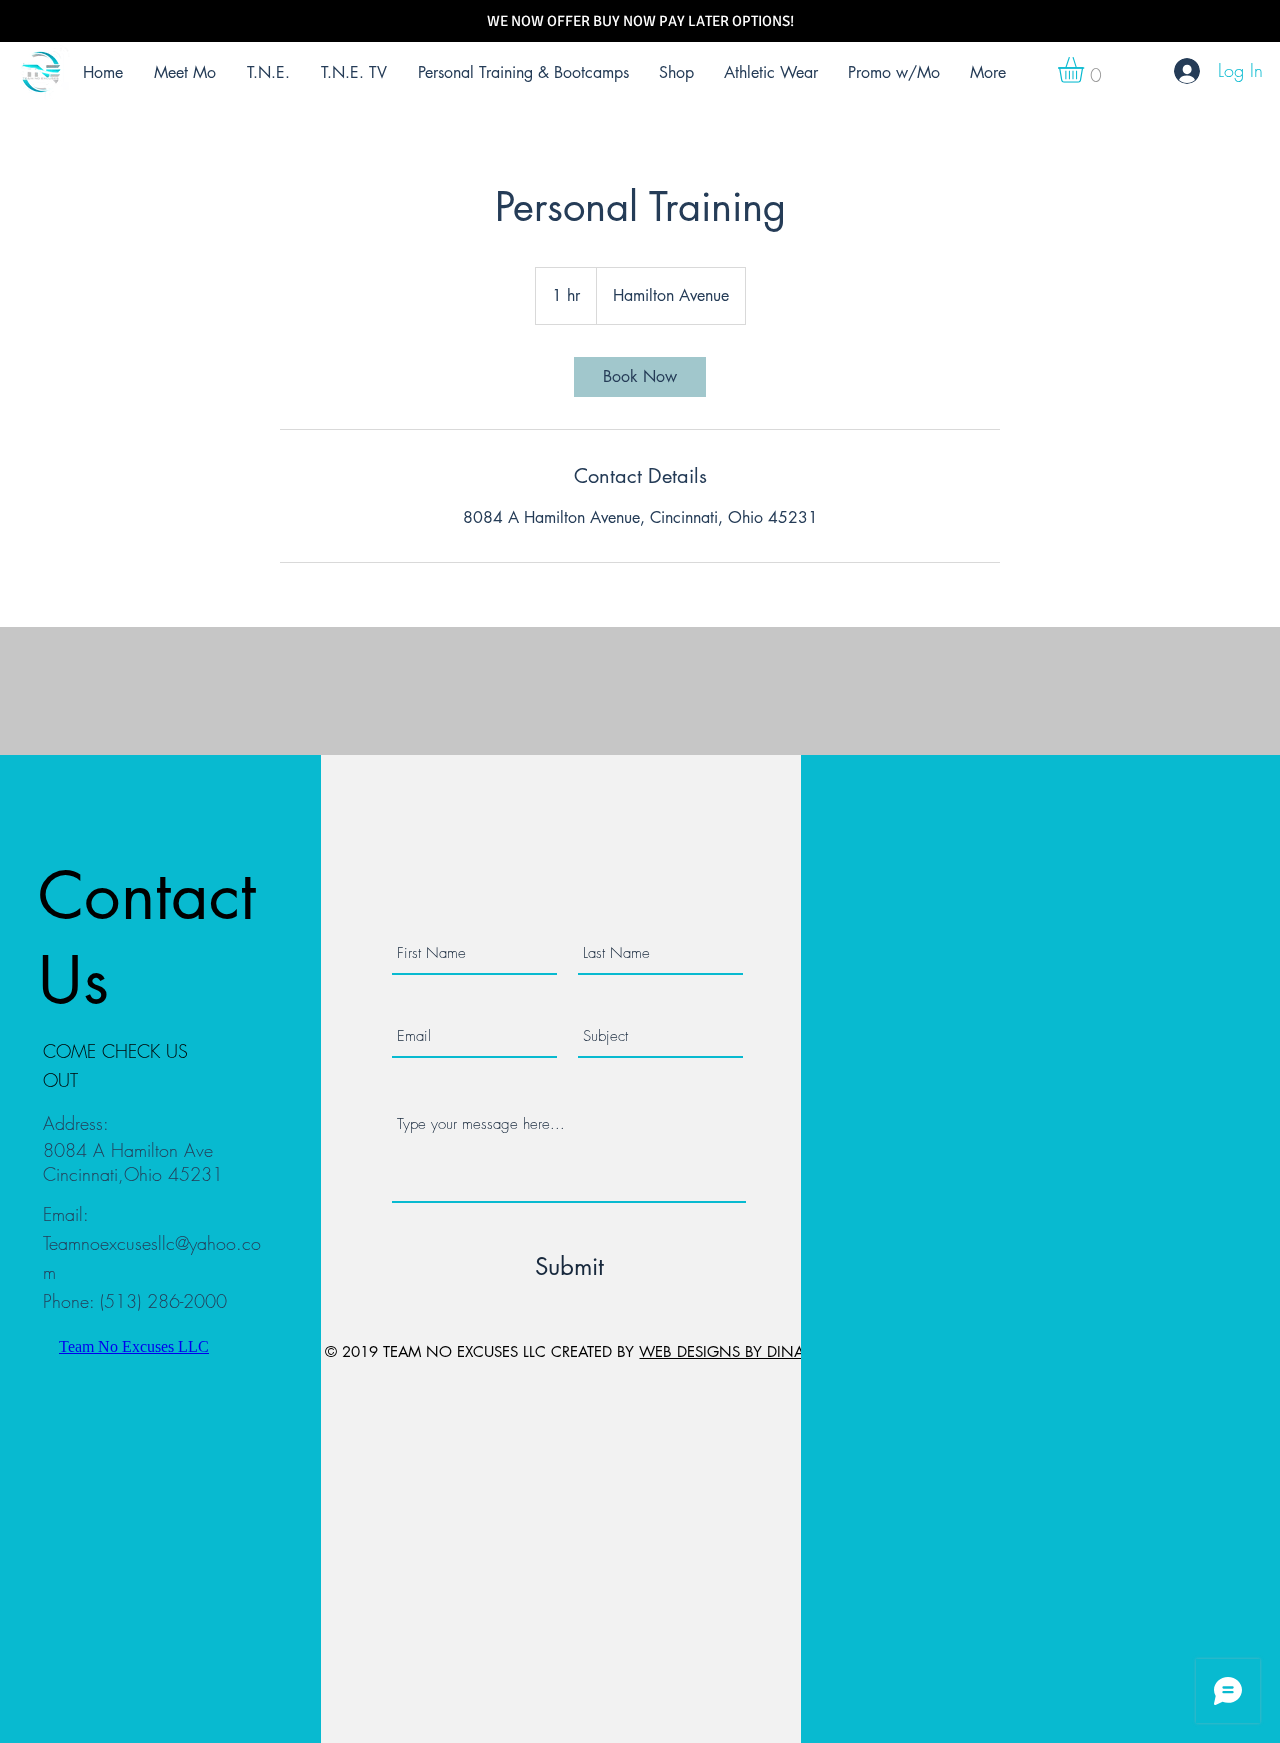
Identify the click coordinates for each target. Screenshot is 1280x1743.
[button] (1086, 70)
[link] (640, 377)
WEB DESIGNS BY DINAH (727, 1351)
